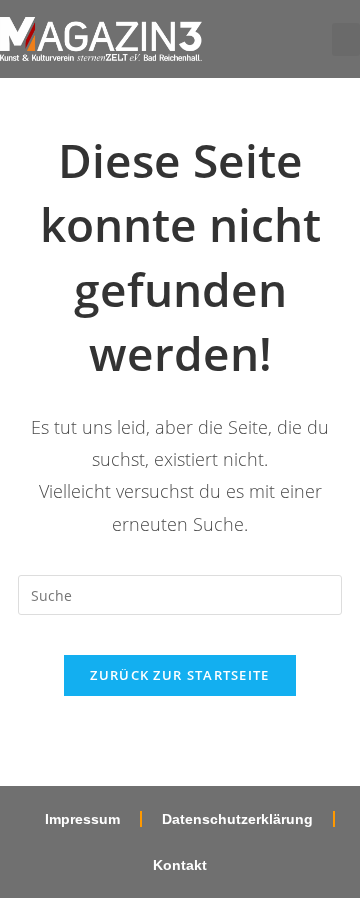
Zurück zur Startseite (179, 675)
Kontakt (180, 865)
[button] (346, 39)
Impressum (82, 819)
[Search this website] (180, 593)
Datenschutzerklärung (237, 819)
